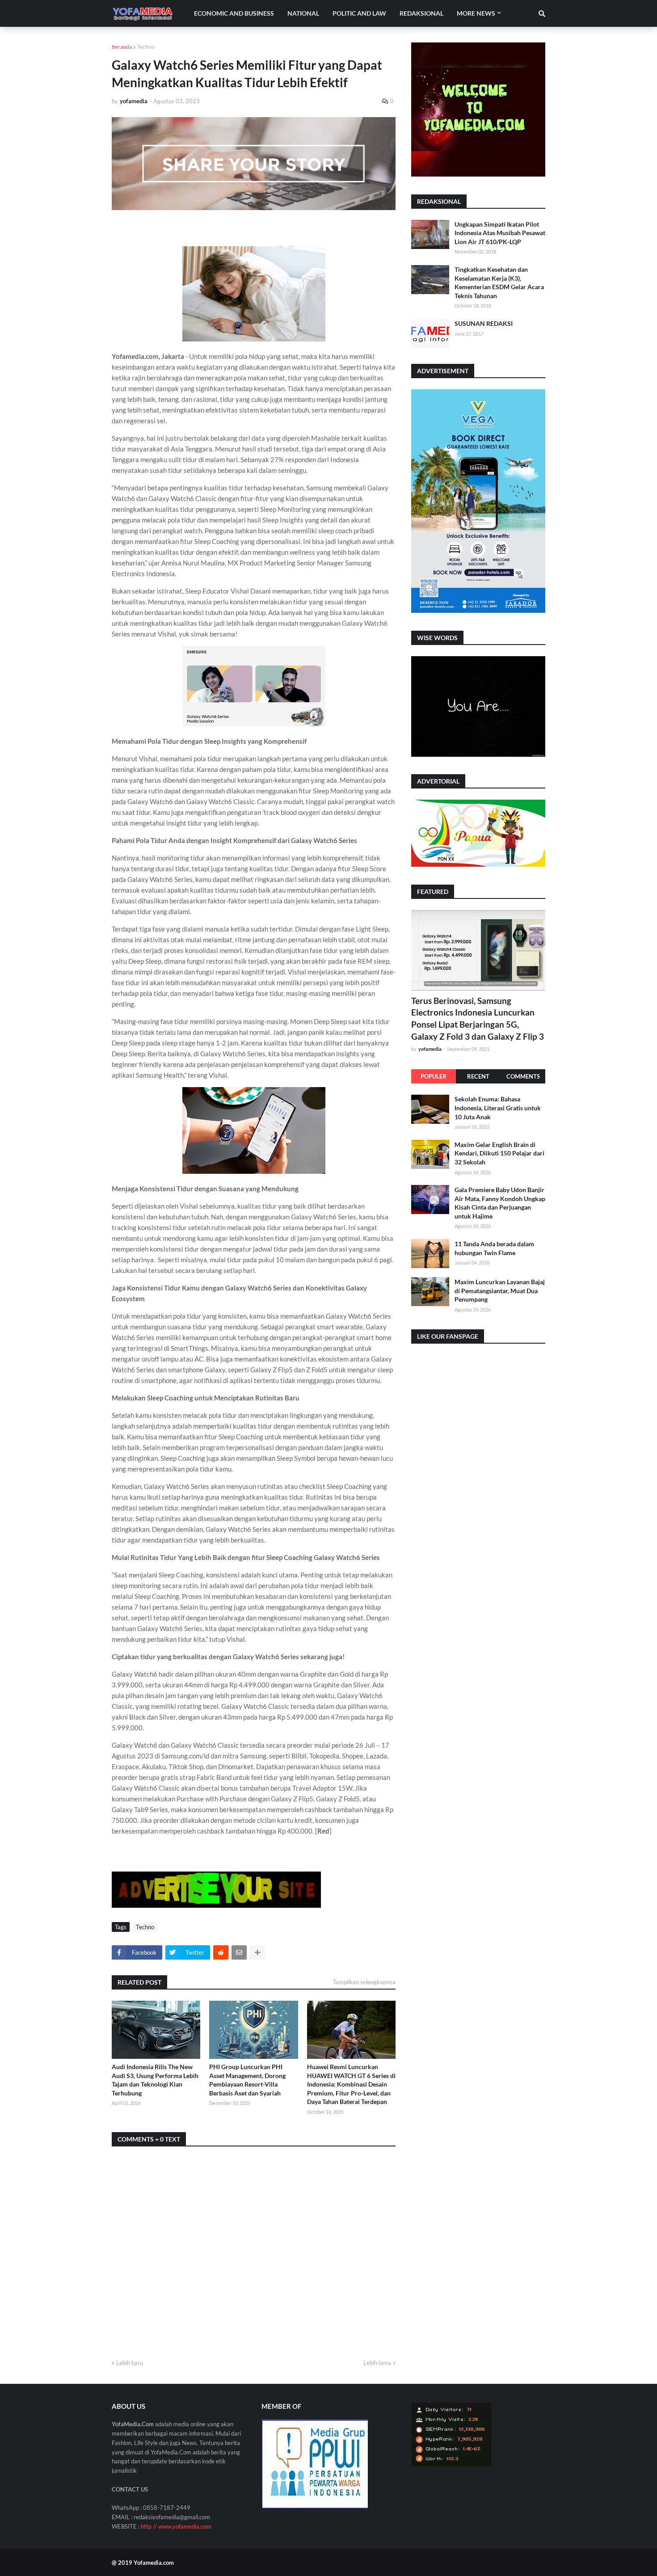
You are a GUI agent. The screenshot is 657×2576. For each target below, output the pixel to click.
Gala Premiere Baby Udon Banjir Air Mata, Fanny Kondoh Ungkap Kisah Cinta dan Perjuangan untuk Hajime (500, 1202)
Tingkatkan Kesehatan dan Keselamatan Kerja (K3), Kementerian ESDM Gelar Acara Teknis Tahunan (499, 282)
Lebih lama (377, 2363)
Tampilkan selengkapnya (364, 1982)
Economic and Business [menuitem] (234, 13)
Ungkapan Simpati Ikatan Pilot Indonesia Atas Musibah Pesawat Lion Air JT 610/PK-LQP (500, 233)
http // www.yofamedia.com (176, 2526)
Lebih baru (130, 2363)
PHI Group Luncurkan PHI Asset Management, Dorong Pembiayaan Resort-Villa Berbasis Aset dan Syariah (247, 2080)
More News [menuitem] (476, 13)
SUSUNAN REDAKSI (484, 323)
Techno (146, 47)
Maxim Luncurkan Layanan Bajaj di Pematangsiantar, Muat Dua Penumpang (500, 1290)
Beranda (122, 47)
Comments (523, 1076)
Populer (434, 1076)
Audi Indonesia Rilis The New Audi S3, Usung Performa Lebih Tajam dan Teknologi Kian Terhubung (155, 2080)
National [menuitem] (303, 13)
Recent (478, 1076)
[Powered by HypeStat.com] (451, 2464)
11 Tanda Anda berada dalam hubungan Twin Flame (494, 1248)
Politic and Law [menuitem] (359, 13)
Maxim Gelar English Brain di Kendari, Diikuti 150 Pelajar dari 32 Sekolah (499, 1153)
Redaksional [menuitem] (421, 13)
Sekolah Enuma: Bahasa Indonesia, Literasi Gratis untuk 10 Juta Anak (498, 1108)
